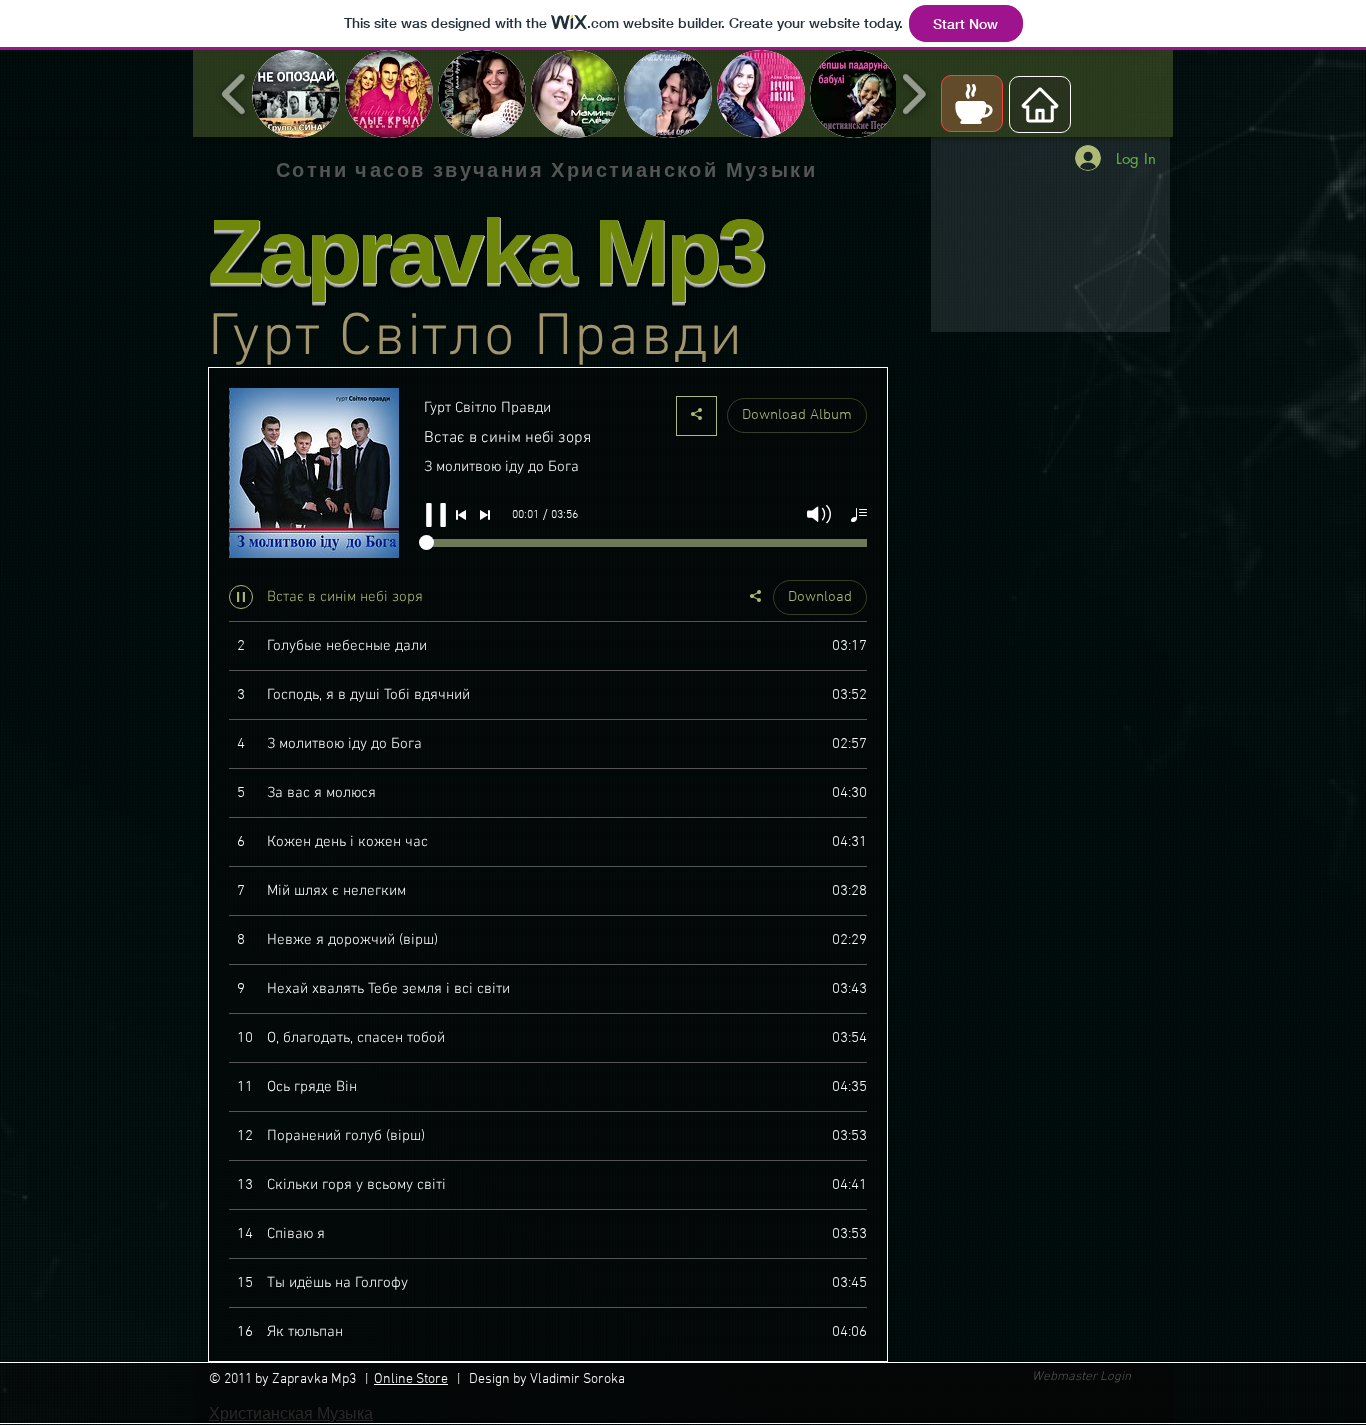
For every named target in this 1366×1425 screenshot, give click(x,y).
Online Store (411, 1379)
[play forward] (913, 94)
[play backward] (234, 94)
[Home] (1040, 104)
